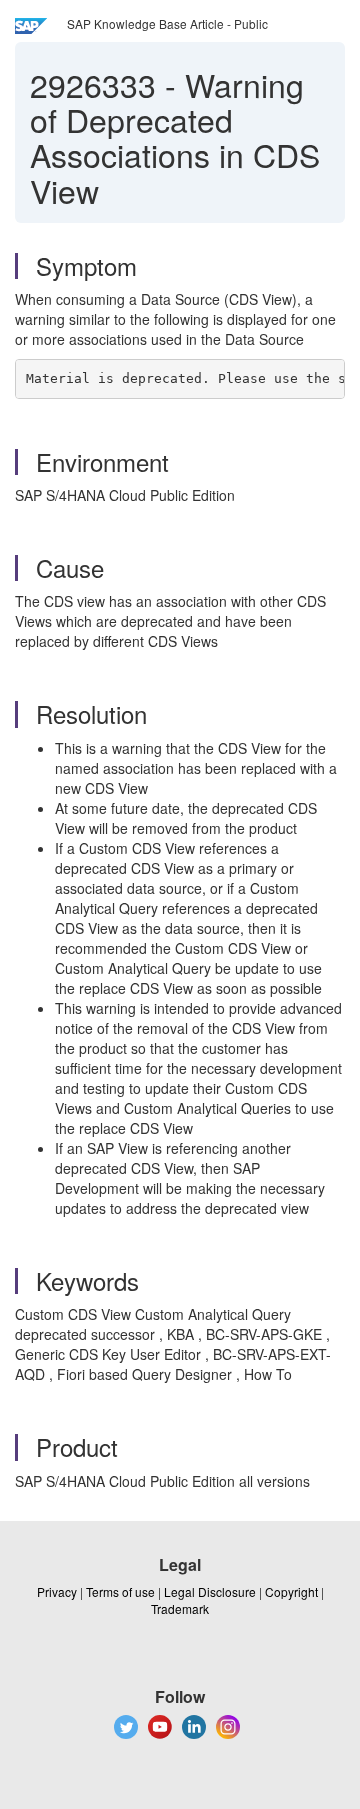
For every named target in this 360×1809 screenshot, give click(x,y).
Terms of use (120, 1591)
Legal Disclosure (210, 1591)
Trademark (180, 1608)
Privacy (57, 1591)
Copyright (291, 1591)
